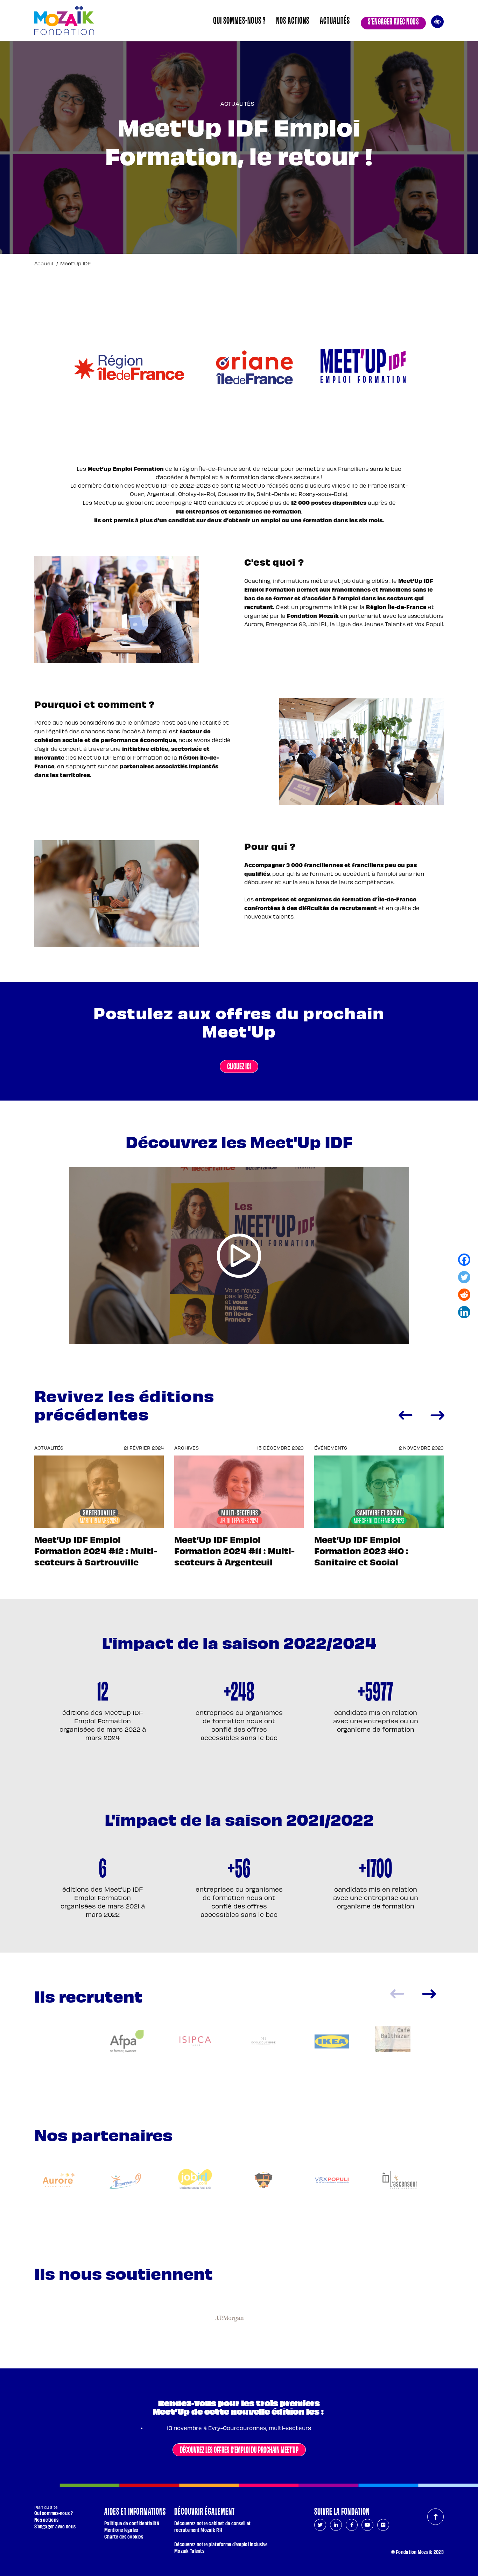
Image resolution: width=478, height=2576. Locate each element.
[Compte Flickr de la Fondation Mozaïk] (383, 2525)
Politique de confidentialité (132, 2523)
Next (437, 1415)
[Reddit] (464, 1296)
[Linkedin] (464, 1313)
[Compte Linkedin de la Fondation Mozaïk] (336, 2525)
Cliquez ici (239, 1066)
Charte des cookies (124, 2536)
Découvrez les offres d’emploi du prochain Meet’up (239, 2449)
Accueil (44, 263)
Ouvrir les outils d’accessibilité (437, 21)
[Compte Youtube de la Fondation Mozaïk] (367, 2525)
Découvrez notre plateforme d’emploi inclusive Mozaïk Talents (221, 2547)
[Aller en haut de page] (435, 2517)
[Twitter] (464, 1278)
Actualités (335, 20)
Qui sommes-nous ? (239, 20)
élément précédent (397, 1994)
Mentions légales (121, 2530)
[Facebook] (464, 1261)
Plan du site (46, 2507)
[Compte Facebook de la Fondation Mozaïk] (352, 2525)
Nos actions (293, 20)
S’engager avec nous (393, 21)
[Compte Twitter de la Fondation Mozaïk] (320, 2525)
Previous (405, 1415)
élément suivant (429, 1994)
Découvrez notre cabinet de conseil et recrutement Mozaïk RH (212, 2526)
